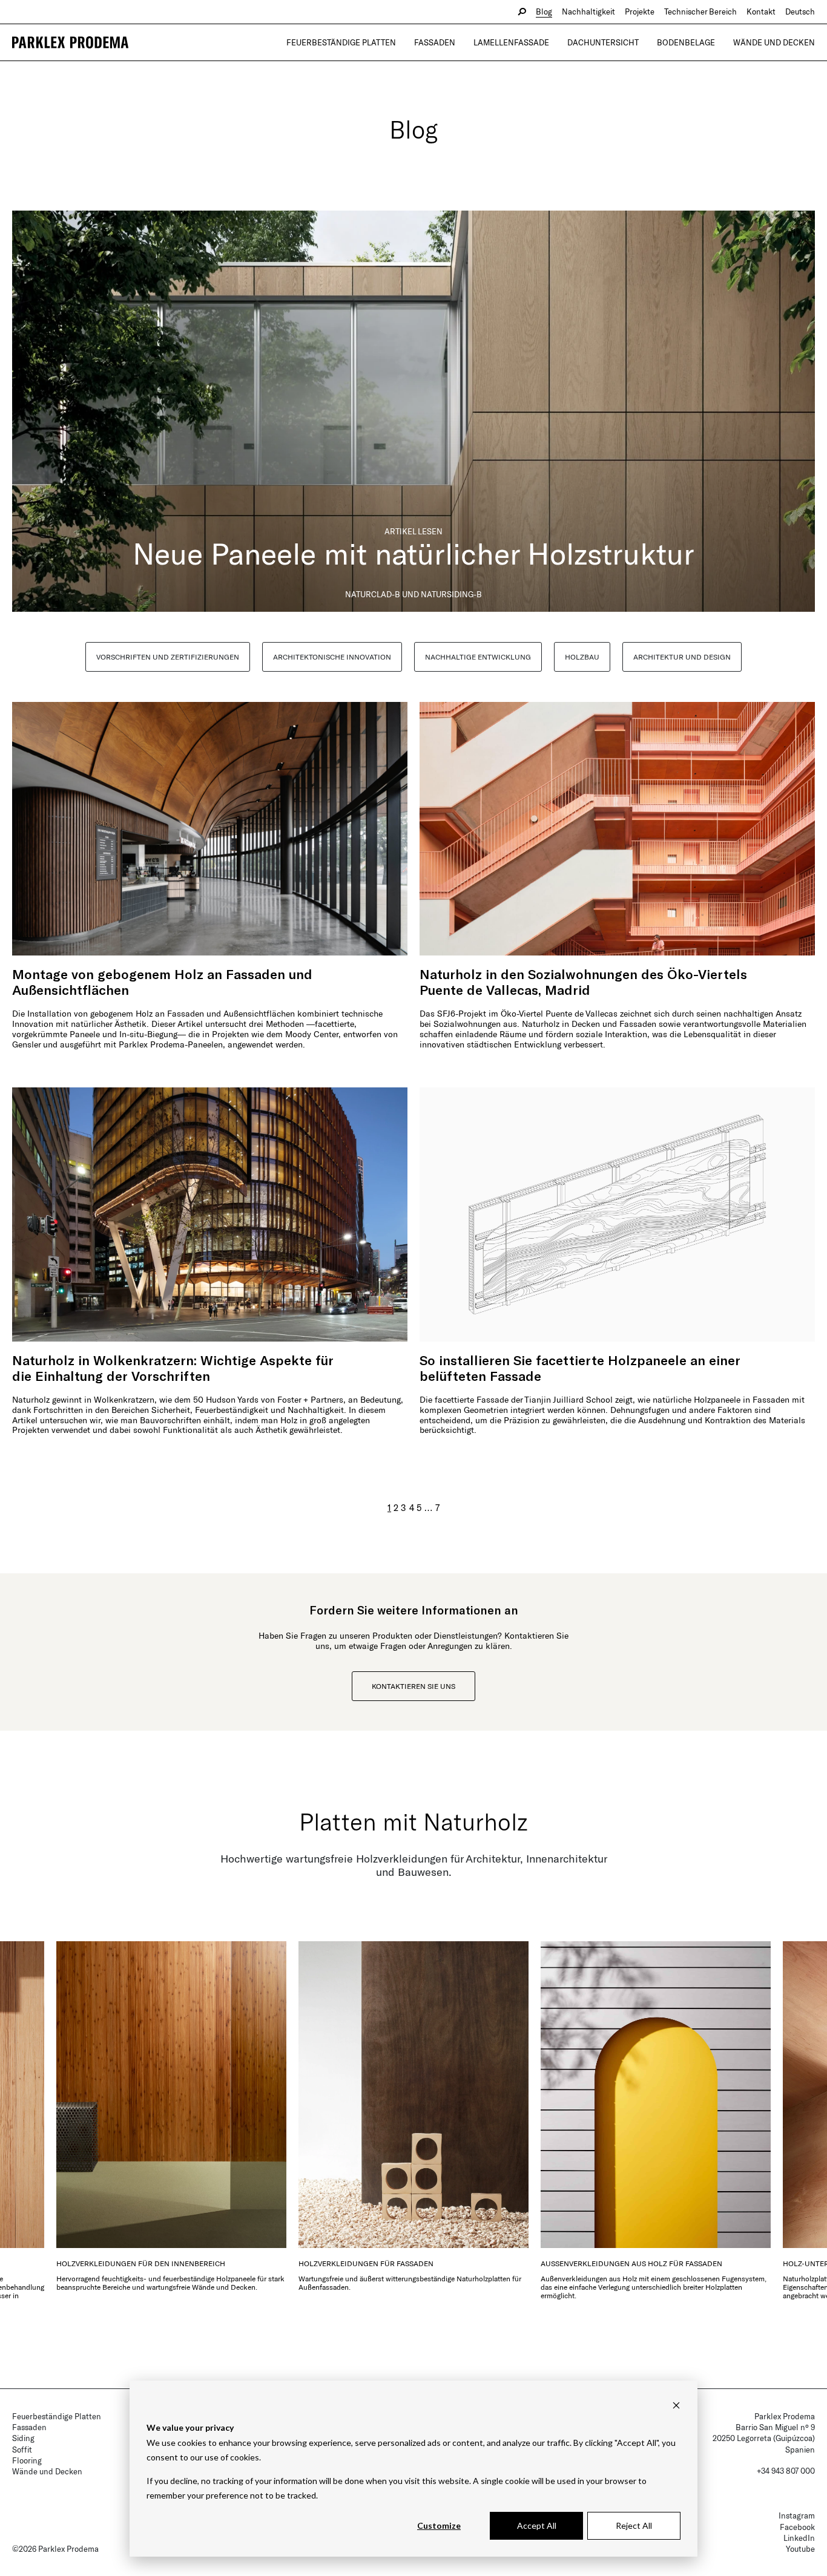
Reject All (634, 2525)
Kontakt (761, 11)
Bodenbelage (686, 42)
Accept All (537, 2525)
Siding (23, 2438)
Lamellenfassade (511, 42)
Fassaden (435, 42)
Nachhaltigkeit (588, 11)
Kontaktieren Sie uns (413, 1686)
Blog (544, 11)
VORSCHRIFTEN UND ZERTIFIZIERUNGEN (168, 657)
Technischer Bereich (700, 11)
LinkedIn (799, 2538)
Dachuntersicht (603, 42)
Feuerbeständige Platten (341, 42)
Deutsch (800, 11)
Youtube (800, 2549)
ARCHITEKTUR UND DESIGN (682, 657)
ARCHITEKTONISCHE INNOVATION (332, 657)
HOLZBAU (582, 657)
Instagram (797, 2515)
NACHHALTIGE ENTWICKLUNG (478, 657)
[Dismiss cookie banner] (676, 2405)
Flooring (27, 2460)
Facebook (797, 2527)
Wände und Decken (774, 42)
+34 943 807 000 (786, 2471)
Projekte (640, 11)
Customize (439, 2525)
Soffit (22, 2450)
